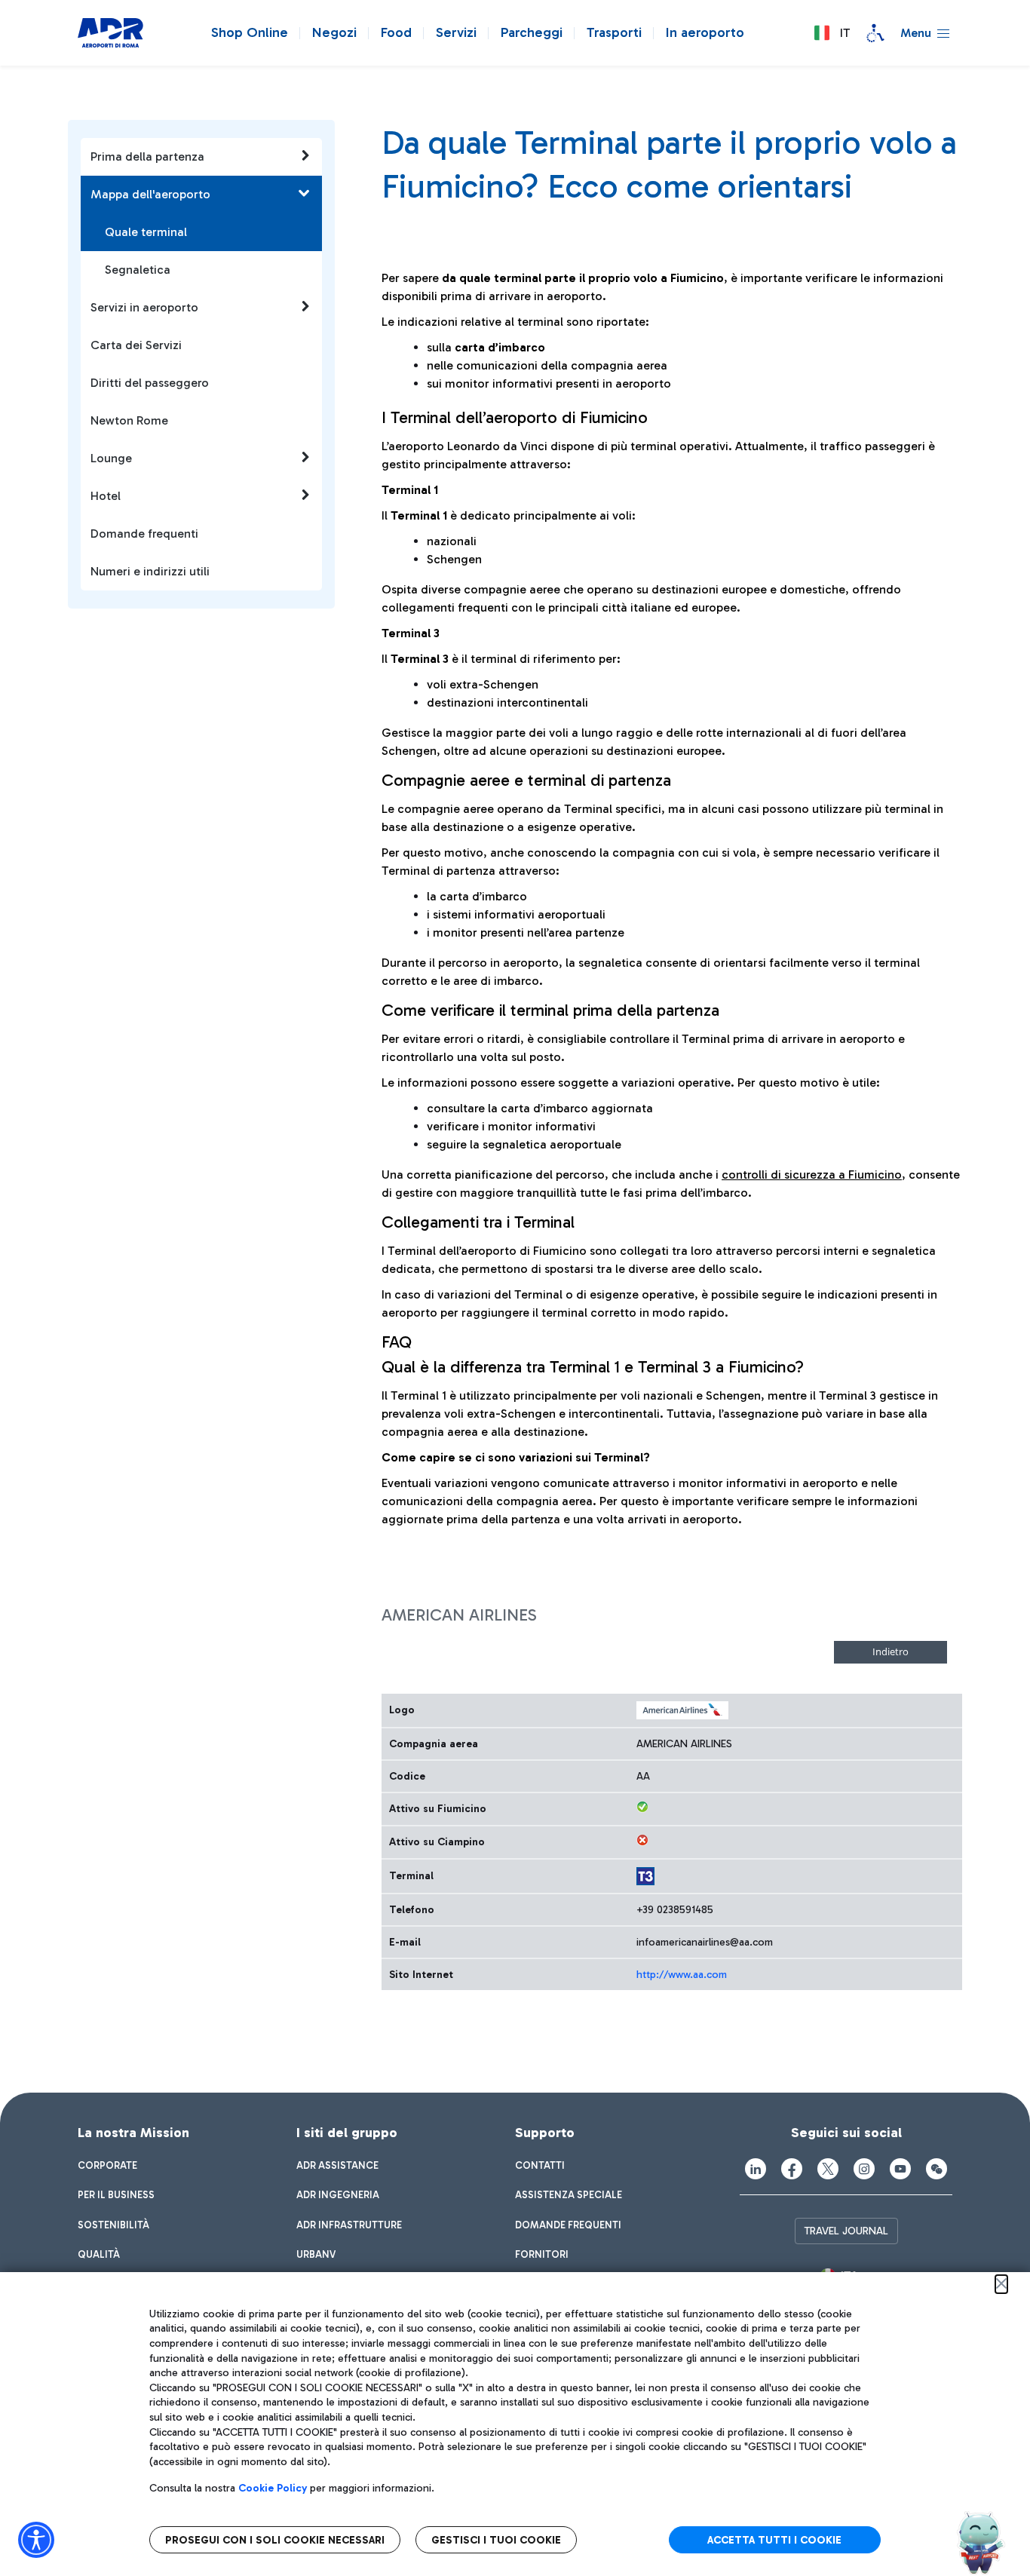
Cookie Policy (273, 2488)
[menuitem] (107, 2166)
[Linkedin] (756, 2169)
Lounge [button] (111, 458)
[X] (828, 2169)
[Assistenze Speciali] (875, 33)
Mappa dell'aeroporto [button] (150, 194)
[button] (832, 33)
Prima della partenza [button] (147, 156)
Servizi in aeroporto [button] (144, 307)
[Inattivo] (642, 1840)
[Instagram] (864, 2169)
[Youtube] (900, 2169)
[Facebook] (792, 2169)
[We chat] (937, 2169)
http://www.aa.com (682, 1975)
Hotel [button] (106, 496)
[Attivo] (642, 1807)
